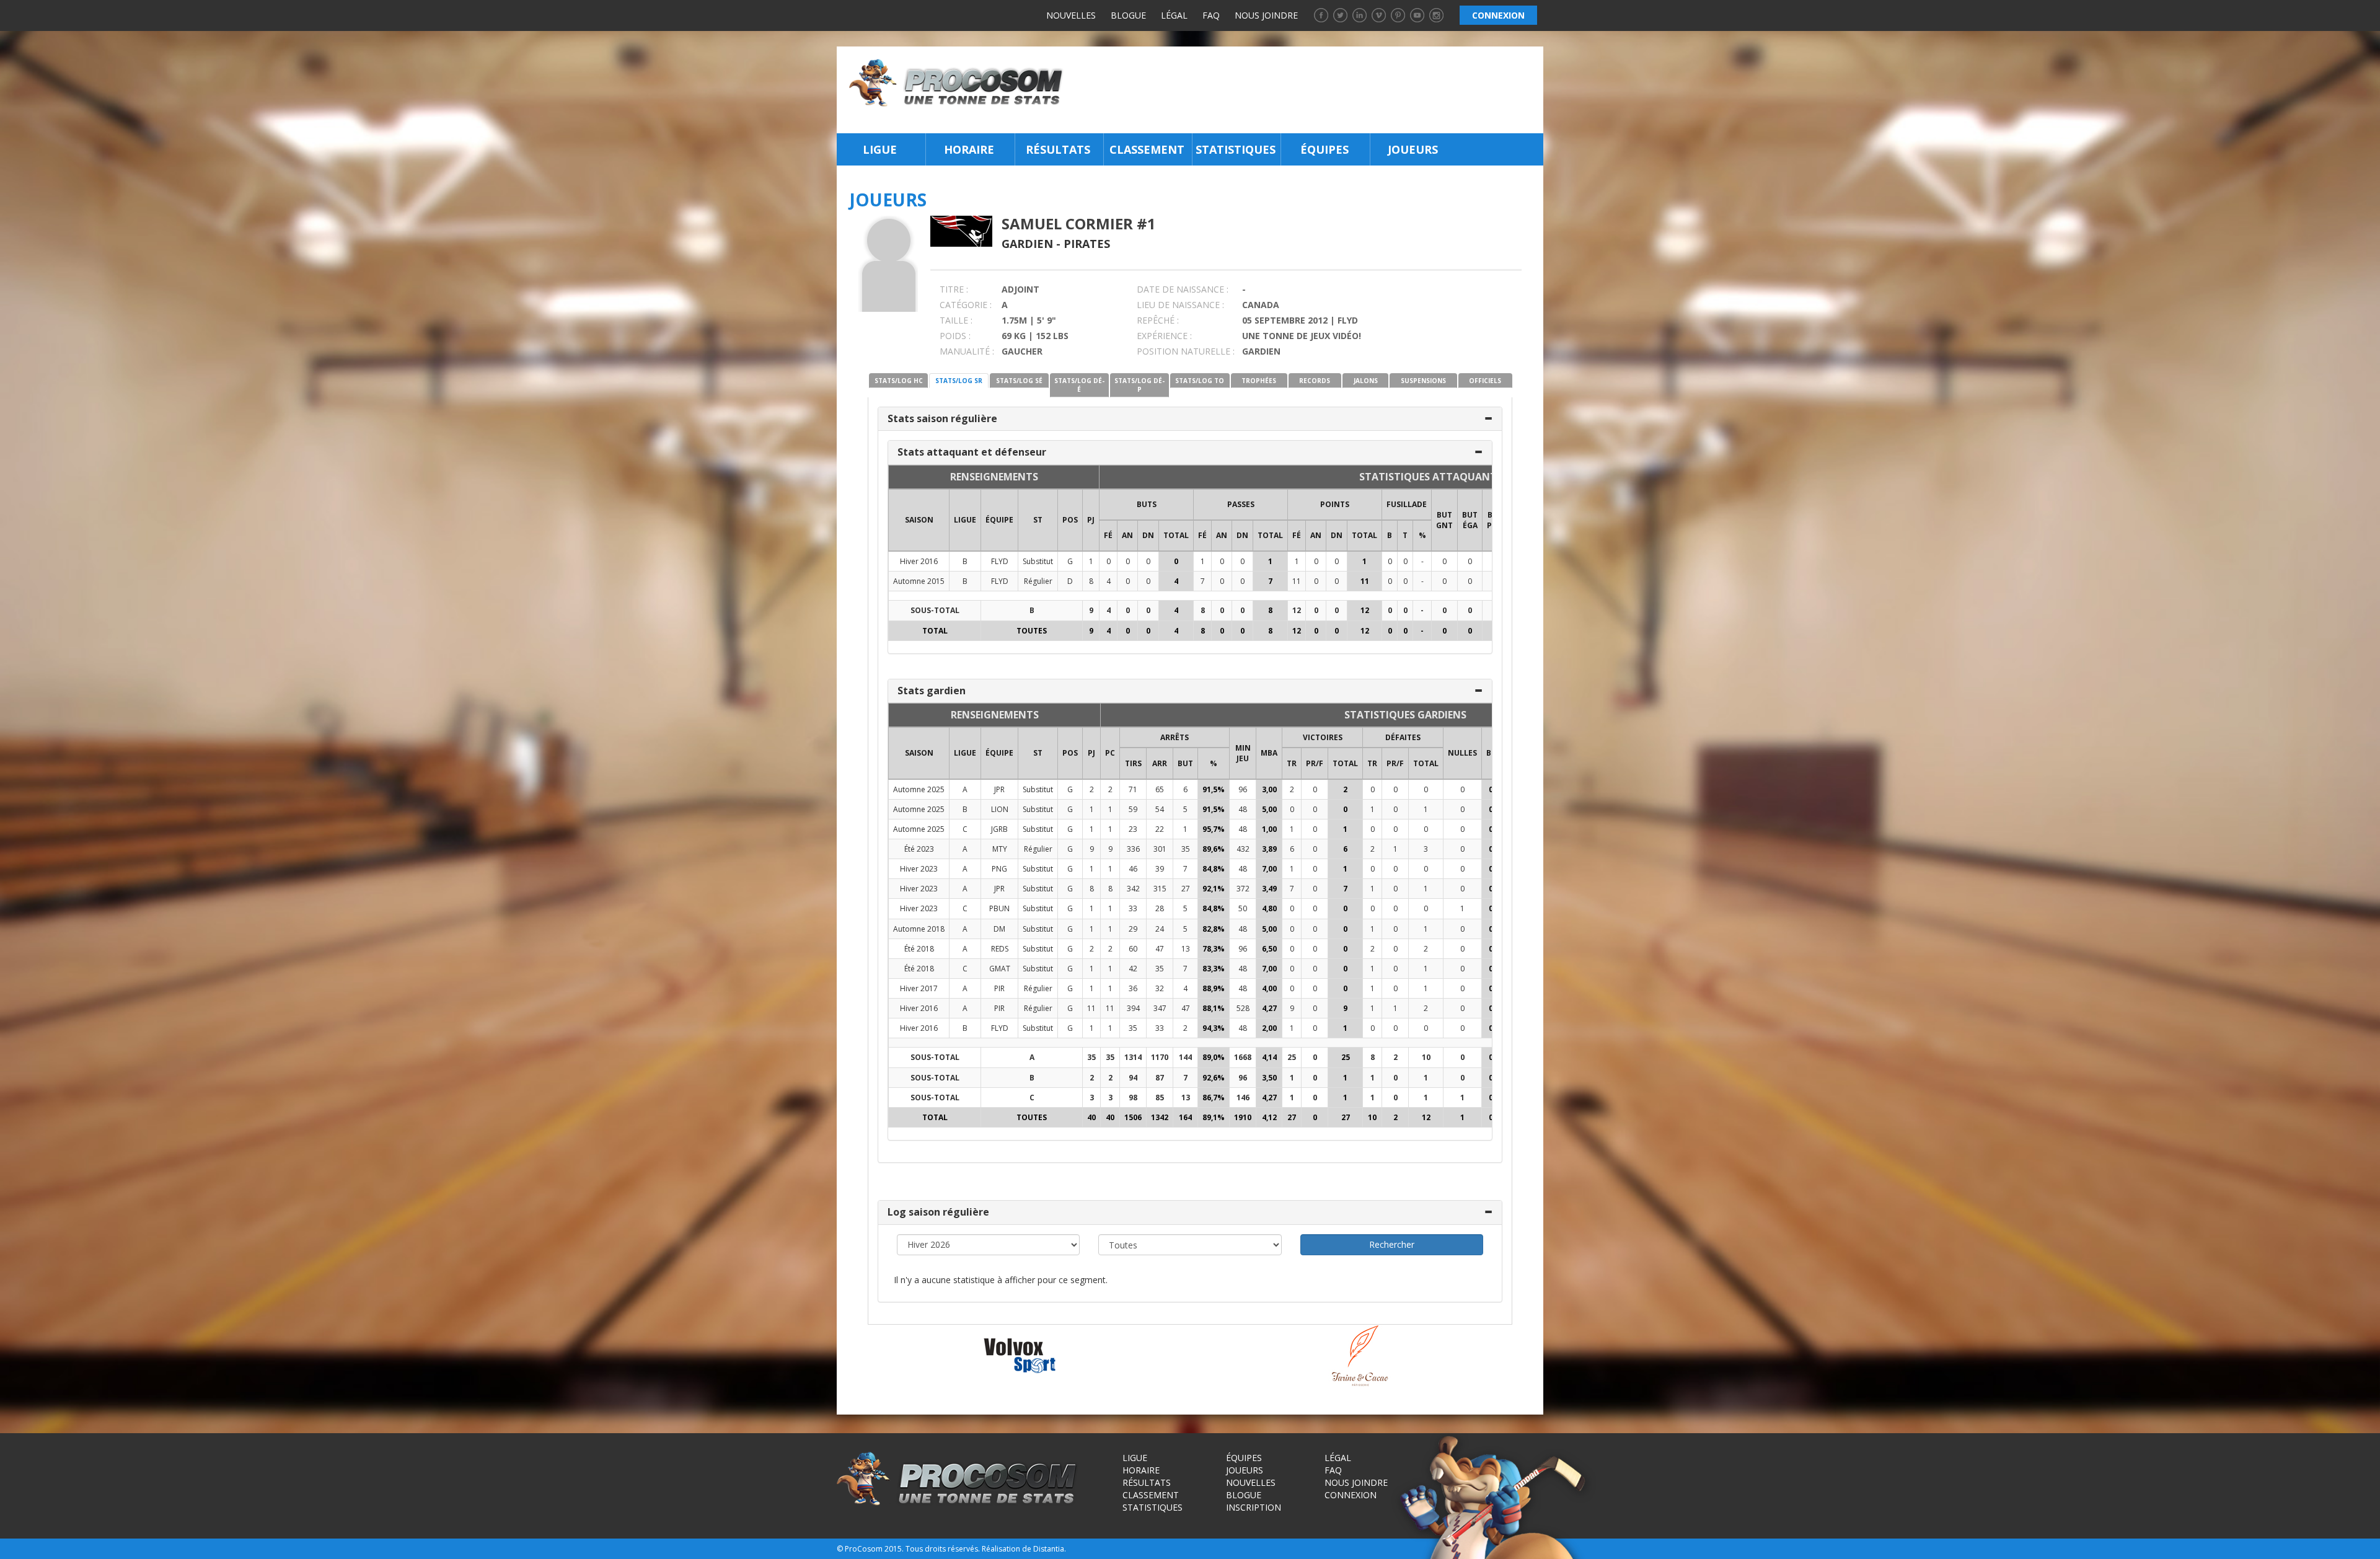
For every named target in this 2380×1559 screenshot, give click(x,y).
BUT (1185, 763)
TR (1292, 763)
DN (1148, 535)
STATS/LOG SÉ (1019, 381)
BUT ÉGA (1470, 520)
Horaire (969, 149)
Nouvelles (1071, 15)
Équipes (1324, 149)
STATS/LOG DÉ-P (1139, 385)
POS (1070, 520)
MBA (1269, 753)
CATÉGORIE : (966, 305)
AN (1127, 535)
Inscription (1254, 1507)
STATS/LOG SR (959, 381)
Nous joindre (1266, 15)
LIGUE (965, 520)
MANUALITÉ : (967, 351)
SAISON (919, 520)
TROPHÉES (1259, 381)
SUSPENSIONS (1423, 381)
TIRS (1133, 763)
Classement (1147, 149)
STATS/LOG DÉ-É (1079, 385)
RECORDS (1315, 381)
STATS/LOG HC (899, 381)
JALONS (1366, 381)
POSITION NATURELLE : (1186, 351)
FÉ (1108, 535)
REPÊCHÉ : (1158, 320)
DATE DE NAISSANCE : (1183, 289)
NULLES (1462, 753)
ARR (1160, 763)
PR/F (1315, 763)
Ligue (880, 149)
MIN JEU (1243, 753)
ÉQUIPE (999, 520)
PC (1110, 753)
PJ (1091, 520)
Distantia (1049, 1549)
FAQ (1211, 15)
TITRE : (954, 289)
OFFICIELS (1485, 381)
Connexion (1351, 1495)
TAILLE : (956, 320)
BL (1491, 753)
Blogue (1128, 15)
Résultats (1058, 149)
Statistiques (1236, 149)
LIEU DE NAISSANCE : (1180, 305)
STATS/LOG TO (1200, 381)
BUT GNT (1444, 520)
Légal (1174, 15)
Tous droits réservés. (943, 1549)
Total (1176, 535)
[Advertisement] (1307, 90)
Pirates (1087, 244)
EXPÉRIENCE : (1164, 336)
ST (1038, 520)
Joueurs (1413, 149)
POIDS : (955, 336)
